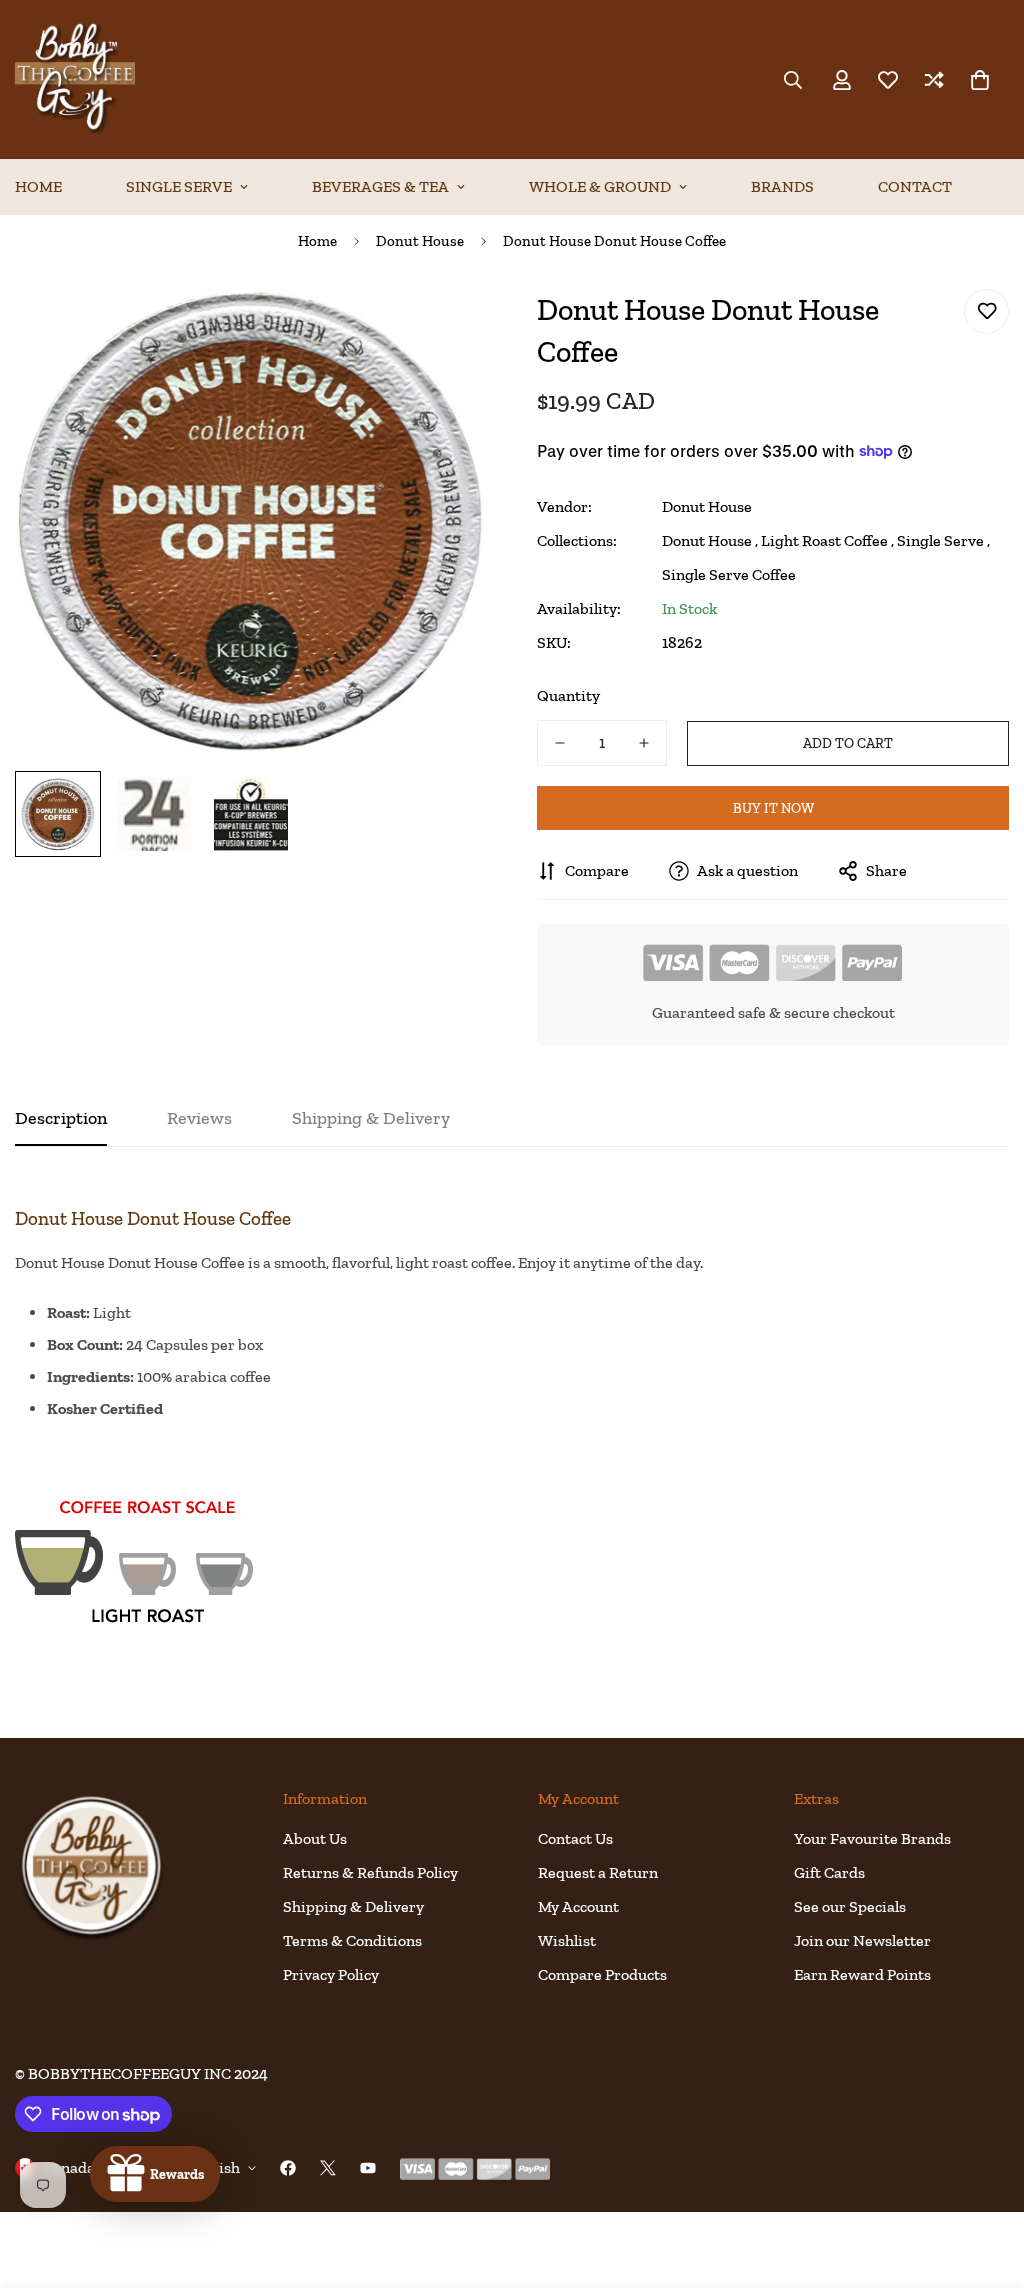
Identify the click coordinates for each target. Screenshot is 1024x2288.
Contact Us (575, 1838)
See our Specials (850, 1906)
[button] (980, 80)
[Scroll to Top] (985, 2179)
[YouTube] (368, 2168)
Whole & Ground (600, 186)
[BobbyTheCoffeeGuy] (75, 79)
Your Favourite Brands (872, 1838)
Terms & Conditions (352, 1940)
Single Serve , (943, 540)
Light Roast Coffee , (827, 540)
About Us (315, 1838)
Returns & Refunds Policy (370, 1872)
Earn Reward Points (862, 1974)
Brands (782, 186)
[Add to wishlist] (986, 311)
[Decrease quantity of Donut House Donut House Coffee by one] (560, 743)
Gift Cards (829, 1872)
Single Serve (179, 186)
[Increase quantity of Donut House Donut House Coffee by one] (644, 743)
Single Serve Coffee (729, 574)
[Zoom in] (444, 326)
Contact (915, 186)
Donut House (420, 241)
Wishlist (567, 1940)
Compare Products (602, 1974)
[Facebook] (288, 2168)
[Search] (793, 80)
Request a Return (598, 1872)
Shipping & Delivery (353, 1906)
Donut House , (710, 540)
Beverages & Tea (380, 186)
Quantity (568, 695)
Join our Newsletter (862, 1940)
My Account (578, 1906)
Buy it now (773, 808)
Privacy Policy (331, 1974)
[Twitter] (328, 2168)
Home (317, 241)
